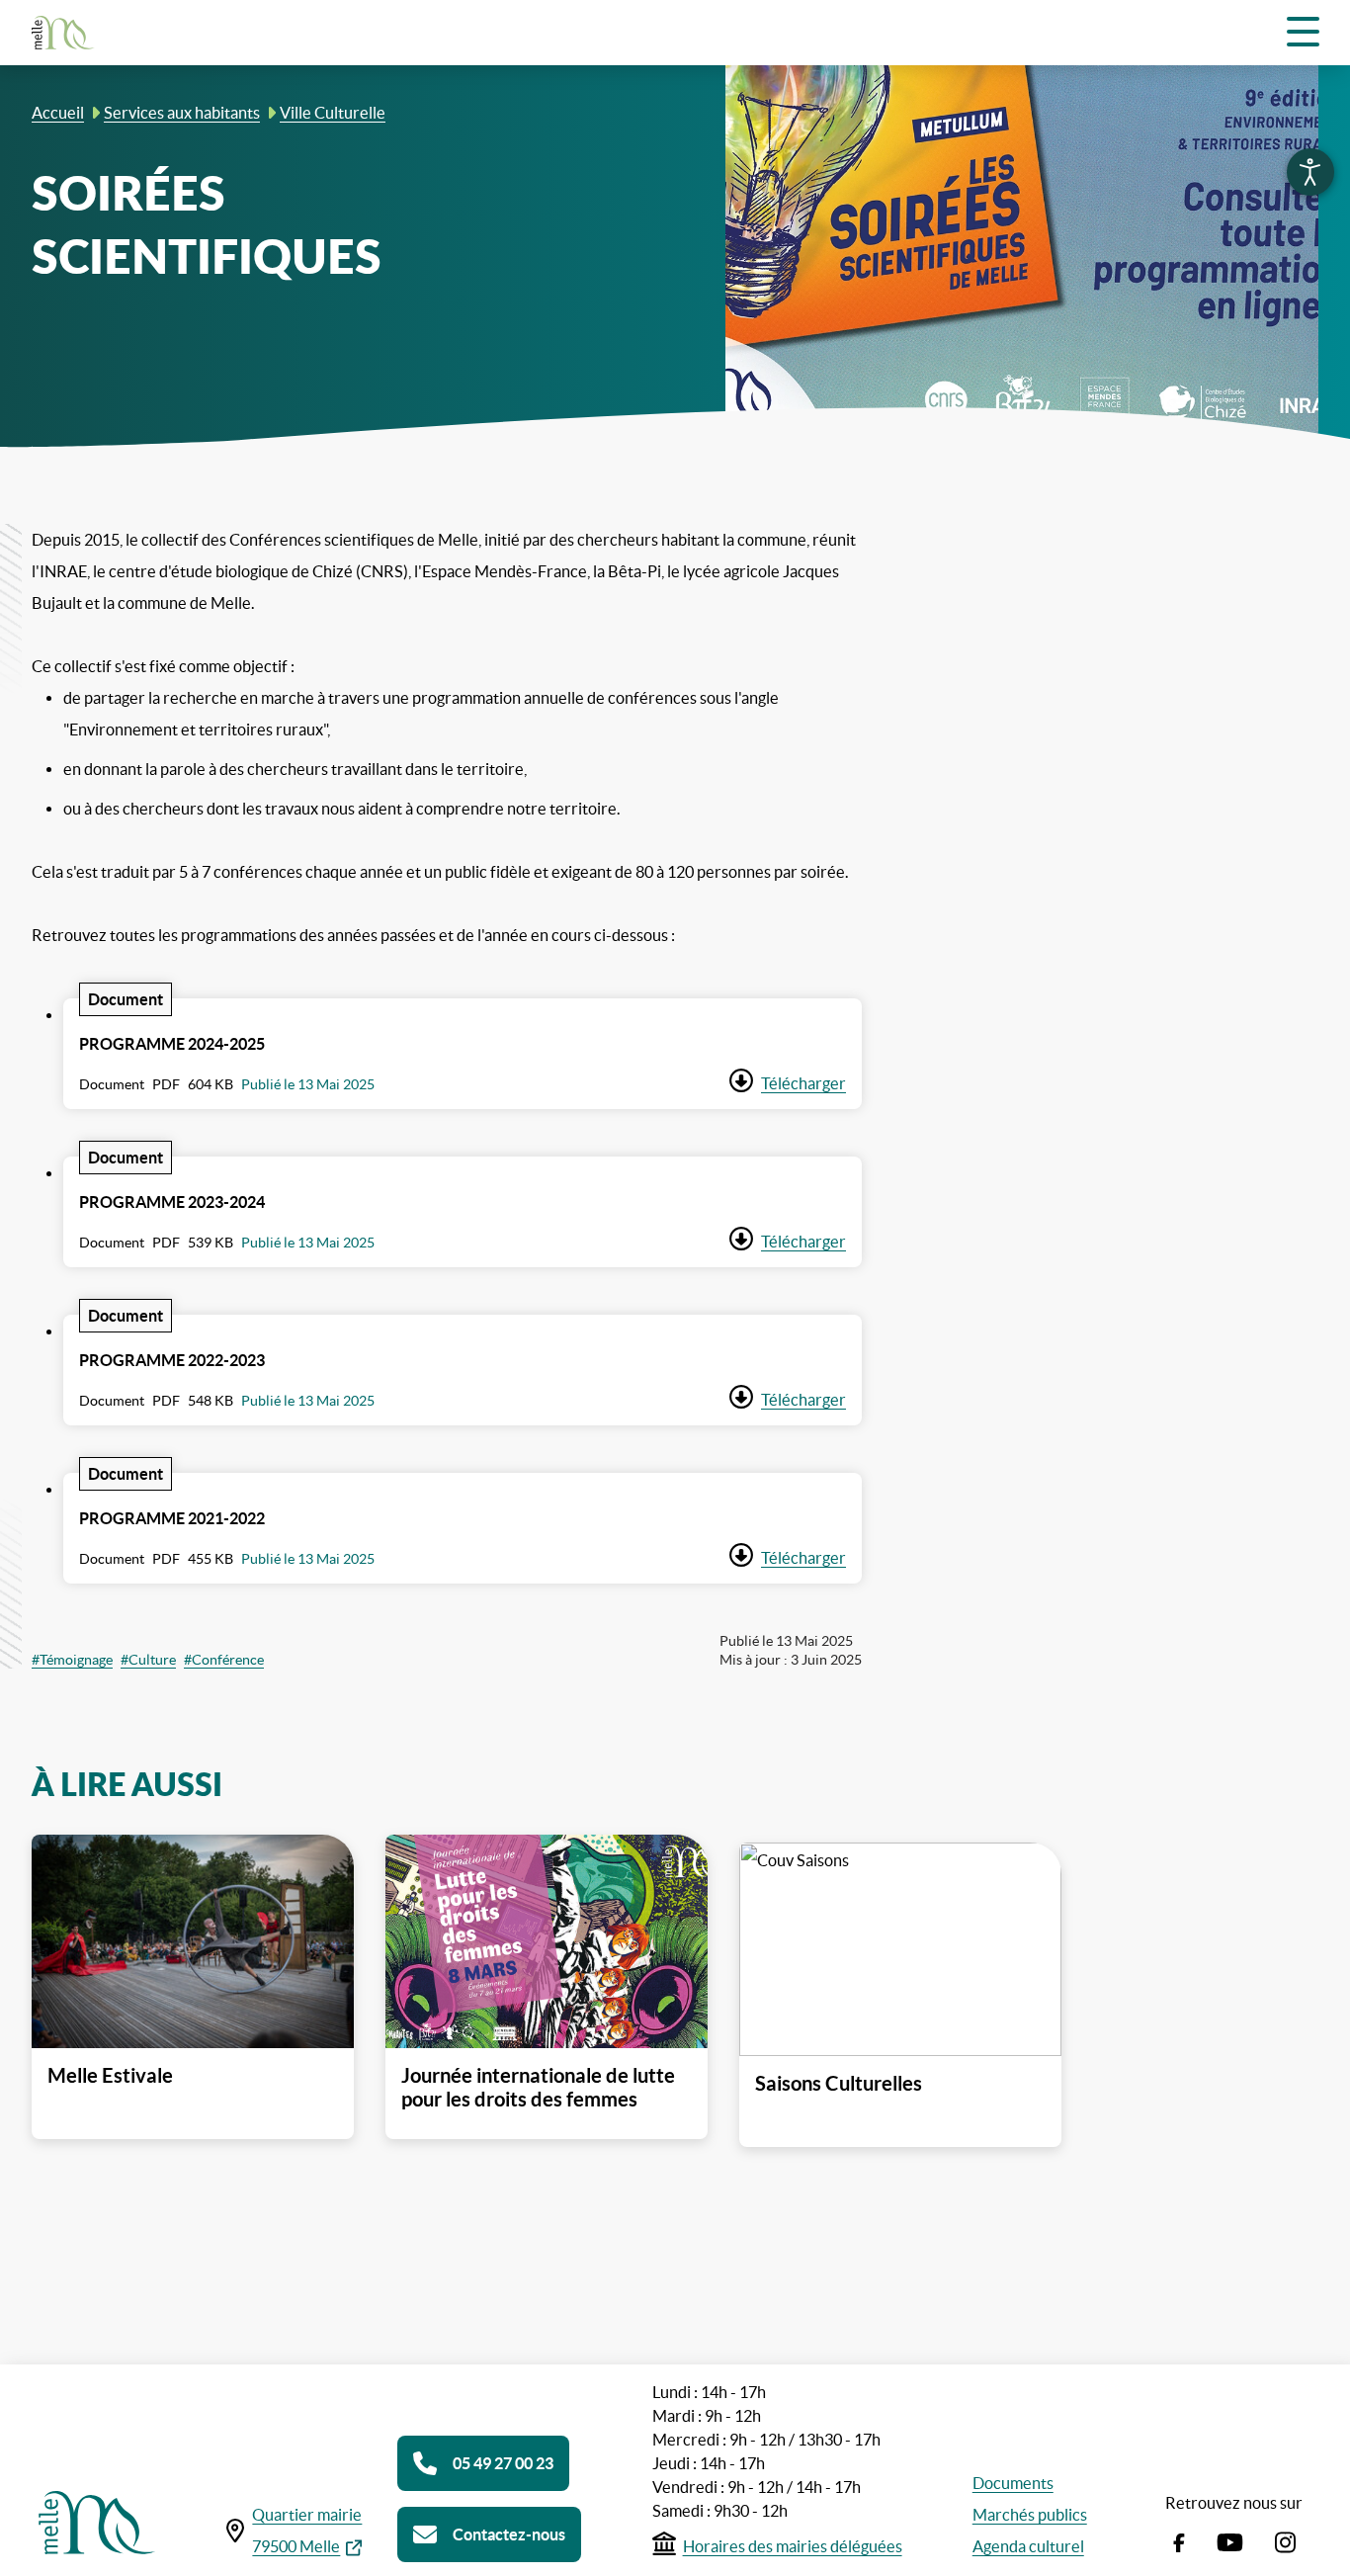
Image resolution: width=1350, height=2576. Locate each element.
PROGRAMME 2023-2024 (172, 1202)
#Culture (148, 1660)
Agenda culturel (1028, 2546)
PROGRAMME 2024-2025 (172, 1044)
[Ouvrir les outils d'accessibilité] (1310, 172)
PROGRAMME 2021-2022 (172, 1518)
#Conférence (224, 1660)
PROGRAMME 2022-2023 (172, 1360)
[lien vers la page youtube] (1230, 2538)
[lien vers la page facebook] (1179, 2539)
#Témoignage (72, 1660)
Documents (1013, 2483)
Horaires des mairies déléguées (793, 2546)
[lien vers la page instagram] (1285, 2538)
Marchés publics (1030, 2515)
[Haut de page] (1332, 2558)
